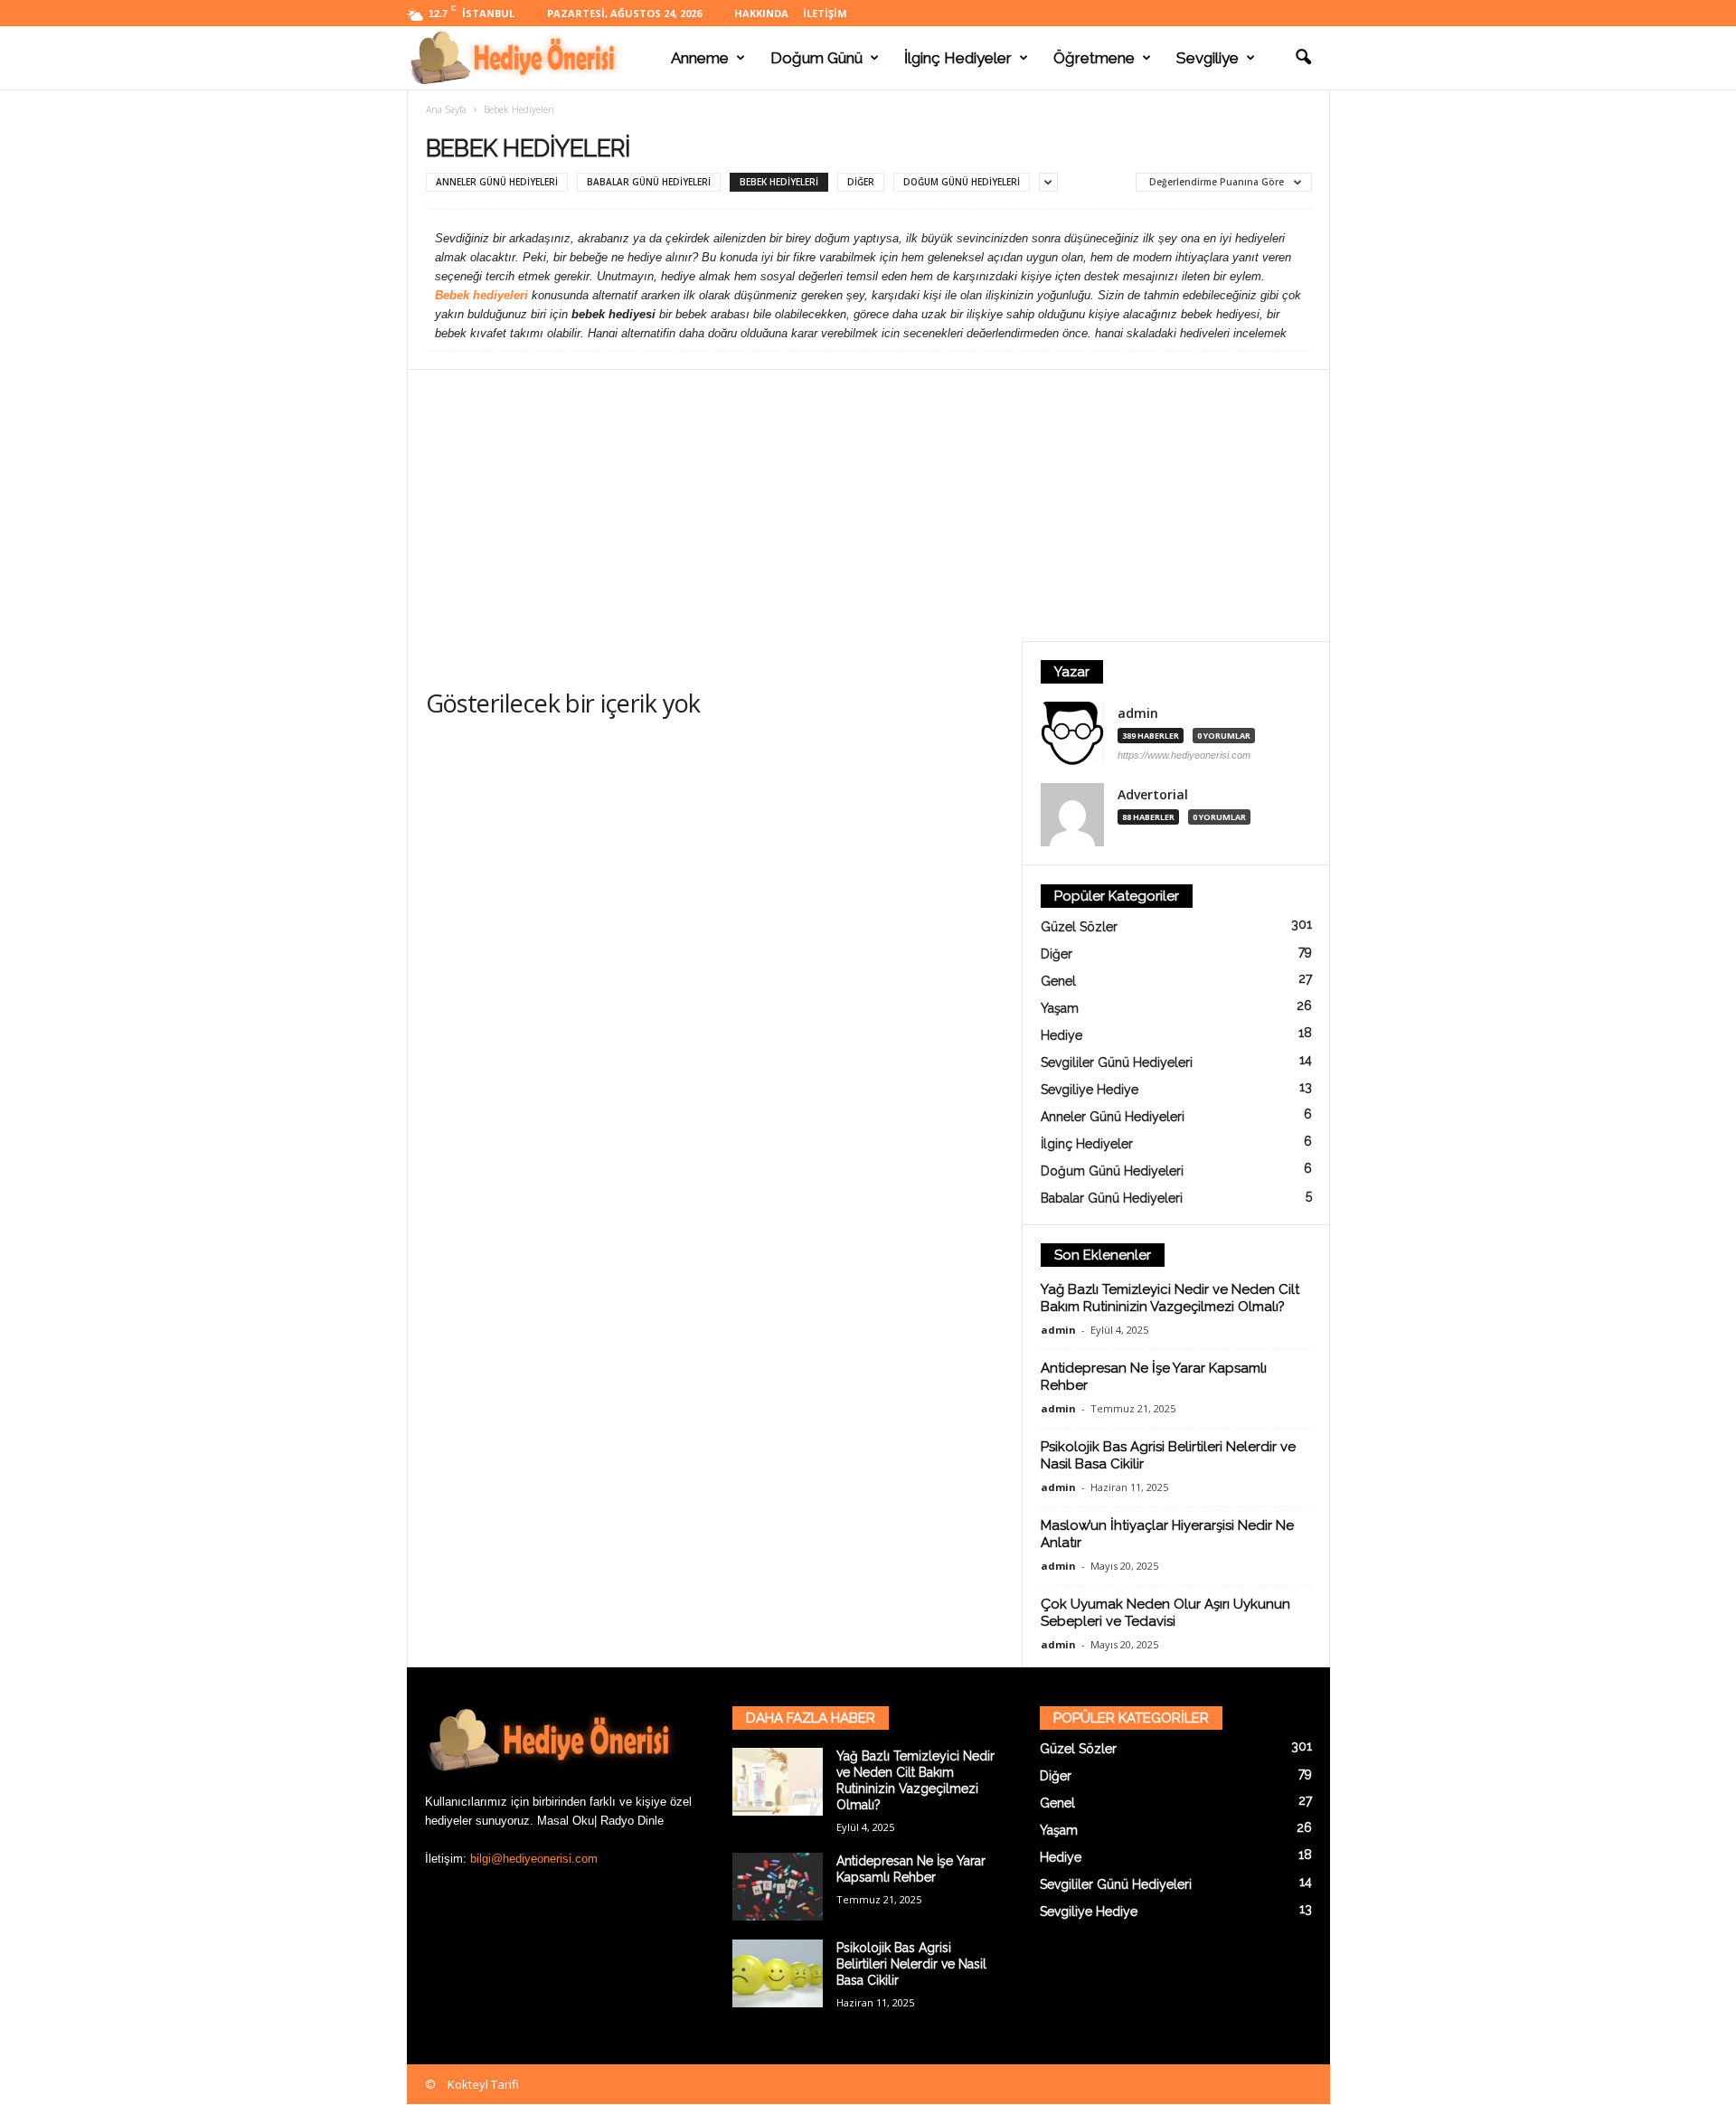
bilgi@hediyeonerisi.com (534, 1859)
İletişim (825, 13)
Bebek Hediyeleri (779, 182)
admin (1138, 713)
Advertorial (1153, 795)
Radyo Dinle (632, 1821)
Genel (1058, 981)
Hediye (1061, 1035)
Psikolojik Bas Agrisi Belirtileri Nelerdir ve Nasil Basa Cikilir (911, 1964)
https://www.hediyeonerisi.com (1184, 755)
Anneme (700, 58)
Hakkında (761, 13)
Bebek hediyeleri (481, 295)
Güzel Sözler (1079, 927)
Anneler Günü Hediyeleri (497, 182)
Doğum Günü (816, 58)
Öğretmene (1094, 58)
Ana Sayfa (446, 109)
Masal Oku (566, 1821)
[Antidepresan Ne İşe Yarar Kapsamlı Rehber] (778, 1887)
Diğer (861, 182)
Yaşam (1060, 1008)
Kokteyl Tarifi (483, 2084)
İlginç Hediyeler (958, 58)
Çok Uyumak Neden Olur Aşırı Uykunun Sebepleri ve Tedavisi (1165, 1613)
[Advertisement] (868, 505)
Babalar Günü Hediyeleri (649, 182)
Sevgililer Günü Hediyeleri (1117, 1062)
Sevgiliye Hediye (1090, 1090)
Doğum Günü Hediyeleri (962, 182)
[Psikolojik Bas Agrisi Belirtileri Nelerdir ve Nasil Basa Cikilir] (778, 1973)
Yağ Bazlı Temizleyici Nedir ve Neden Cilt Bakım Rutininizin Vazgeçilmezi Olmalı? (1170, 1298)
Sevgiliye (1208, 58)
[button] (1303, 58)
